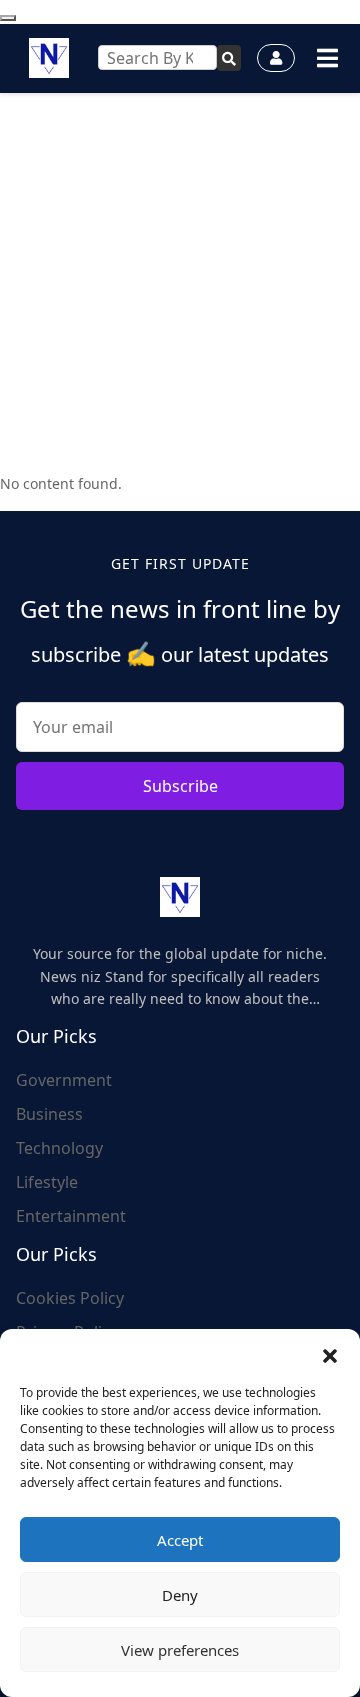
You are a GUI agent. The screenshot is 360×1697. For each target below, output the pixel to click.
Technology (59, 1148)
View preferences (180, 1650)
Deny (180, 1595)
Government (64, 1080)
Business (49, 1114)
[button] (330, 1354)
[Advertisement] (180, 283)
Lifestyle (47, 1182)
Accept (180, 1540)
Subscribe (180, 786)
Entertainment (71, 1216)
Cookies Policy (70, 1298)
